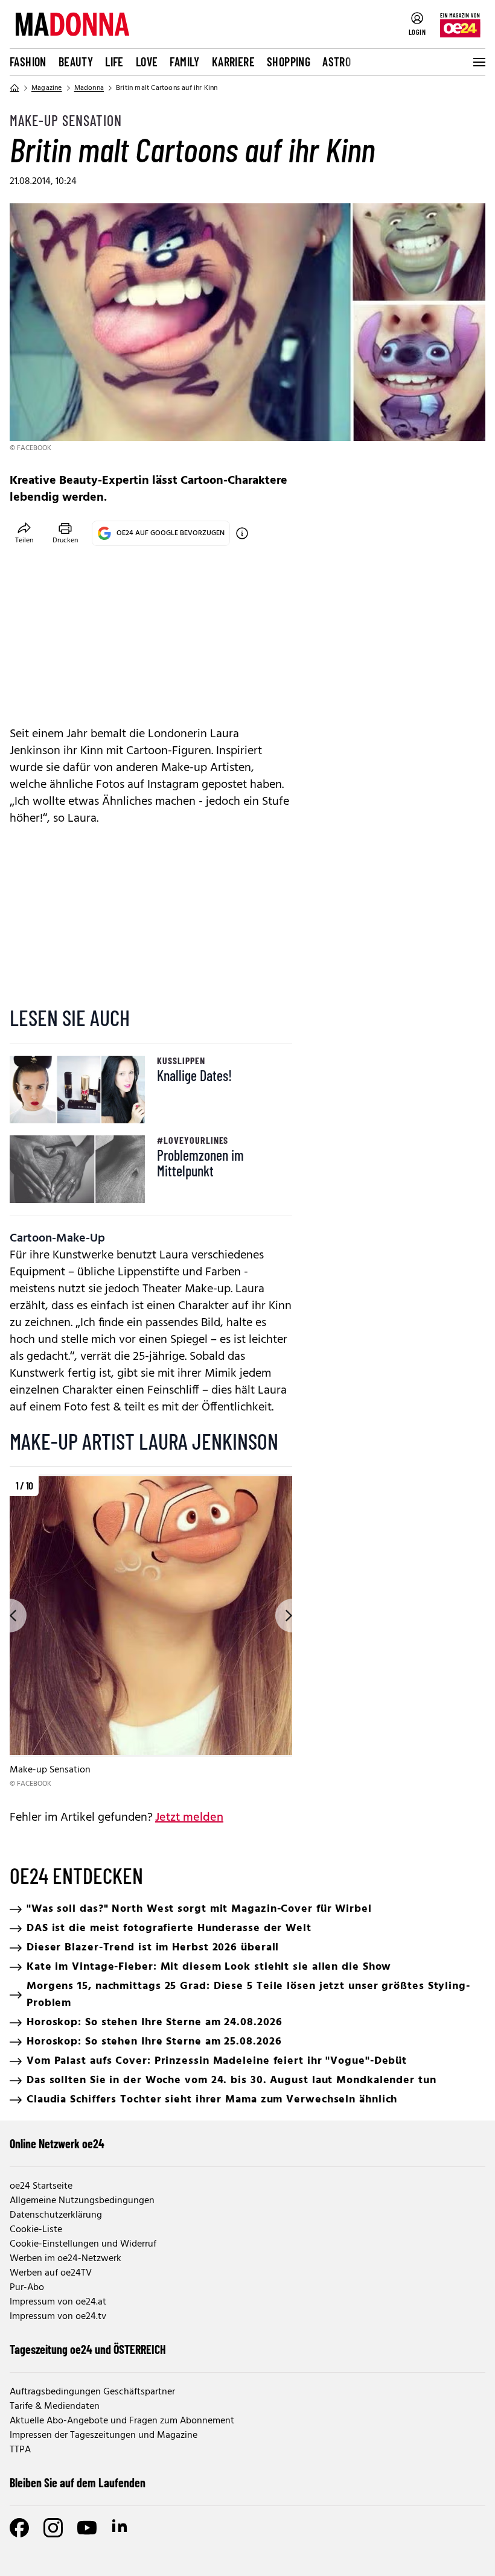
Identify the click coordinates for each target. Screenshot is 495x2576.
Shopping (289, 62)
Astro (337, 62)
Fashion (28, 62)
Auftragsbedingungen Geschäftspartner (92, 2392)
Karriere (233, 62)
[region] (151, 1632)
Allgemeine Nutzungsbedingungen (82, 2201)
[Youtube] (87, 2528)
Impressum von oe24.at (58, 2302)
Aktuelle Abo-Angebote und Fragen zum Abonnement (122, 2421)
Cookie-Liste (36, 2230)
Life (114, 62)
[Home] (14, 88)
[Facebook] (19, 2528)
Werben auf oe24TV (51, 2273)
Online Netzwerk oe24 (57, 2143)
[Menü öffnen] (478, 62)
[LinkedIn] (121, 2528)
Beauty (76, 62)
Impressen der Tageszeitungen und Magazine (104, 2435)
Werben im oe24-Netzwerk (65, 2259)
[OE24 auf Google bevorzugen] (242, 533)
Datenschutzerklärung (56, 2215)
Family (184, 62)
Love (147, 62)
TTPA (20, 2450)
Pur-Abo (27, 2288)
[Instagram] (53, 2528)
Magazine (47, 88)
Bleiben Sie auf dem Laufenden (78, 2482)
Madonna (89, 88)
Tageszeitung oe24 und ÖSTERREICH (88, 2349)
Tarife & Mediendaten (55, 2406)
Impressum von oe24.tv (58, 2317)
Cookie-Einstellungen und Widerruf (83, 2244)
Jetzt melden (189, 1818)
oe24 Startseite (41, 2186)
